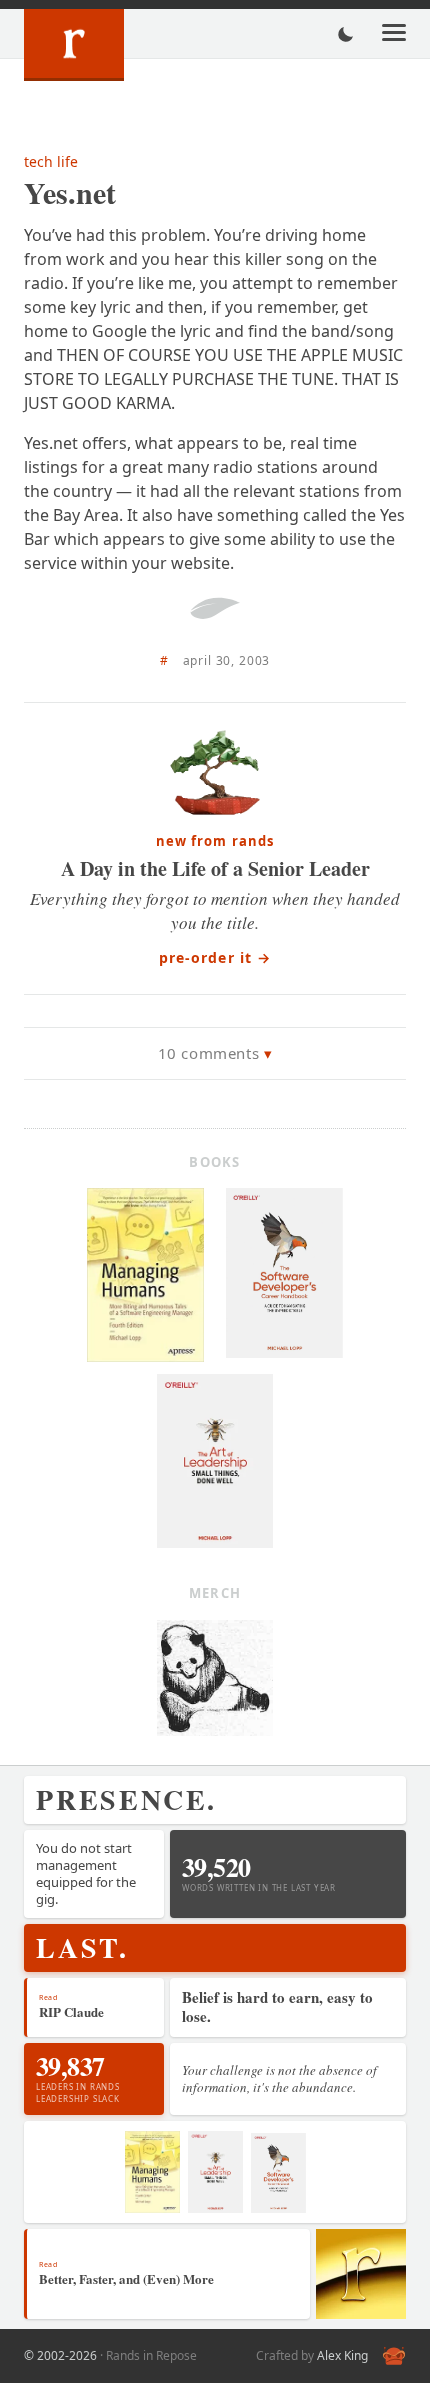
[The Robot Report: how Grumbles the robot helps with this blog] (394, 2356)
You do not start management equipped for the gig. (86, 1873)
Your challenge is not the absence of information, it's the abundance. (279, 2078)
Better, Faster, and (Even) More (126, 2278)
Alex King (342, 2355)
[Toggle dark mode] (346, 34)
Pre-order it (215, 957)
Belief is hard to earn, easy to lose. (277, 2007)
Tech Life (51, 162)
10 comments (209, 1053)
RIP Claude (71, 2011)
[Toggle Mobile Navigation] (394, 34)
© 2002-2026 (60, 2355)
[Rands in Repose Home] (74, 45)
